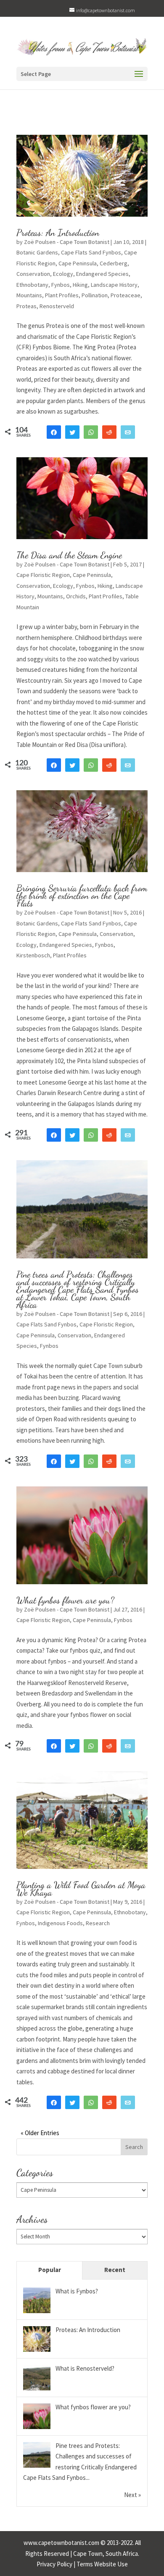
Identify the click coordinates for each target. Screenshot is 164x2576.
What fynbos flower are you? (65, 1600)
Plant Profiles (62, 295)
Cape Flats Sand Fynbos (91, 252)
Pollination (95, 295)
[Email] (128, 432)
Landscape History (114, 285)
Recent (115, 2270)
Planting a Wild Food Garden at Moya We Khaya (81, 1889)
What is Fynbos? (77, 2291)
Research (98, 1923)
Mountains (29, 295)
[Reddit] (109, 432)
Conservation (33, 274)
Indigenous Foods (60, 1923)
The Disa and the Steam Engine (69, 555)
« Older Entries (40, 2133)
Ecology (63, 274)
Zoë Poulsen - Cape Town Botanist (67, 242)
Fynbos (61, 285)
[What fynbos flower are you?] (37, 2428)
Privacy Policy (54, 2564)
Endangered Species (102, 274)
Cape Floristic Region (43, 575)
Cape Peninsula (78, 263)
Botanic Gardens (37, 252)
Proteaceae (126, 295)
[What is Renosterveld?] (37, 2390)
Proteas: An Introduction (58, 233)
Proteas (26, 306)
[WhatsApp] (91, 432)
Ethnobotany (32, 285)
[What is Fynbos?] (37, 2313)
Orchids (76, 596)
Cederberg (114, 263)
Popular (50, 2270)
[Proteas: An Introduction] (37, 2351)
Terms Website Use (102, 2564)
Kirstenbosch (33, 955)
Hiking (80, 285)
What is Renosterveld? (85, 2368)
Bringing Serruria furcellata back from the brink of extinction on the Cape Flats (82, 896)
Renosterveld (57, 306)
